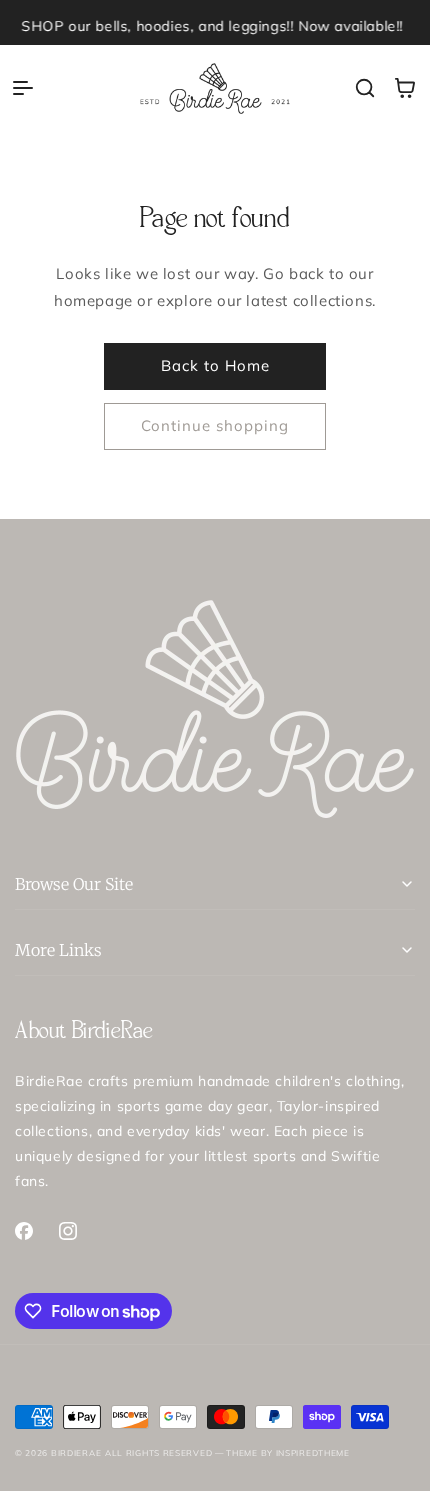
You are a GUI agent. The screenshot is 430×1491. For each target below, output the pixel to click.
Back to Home (215, 365)
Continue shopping (215, 425)
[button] (23, 88)
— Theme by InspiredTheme (281, 1453)
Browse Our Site (74, 884)
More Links (58, 950)
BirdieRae (76, 1453)
